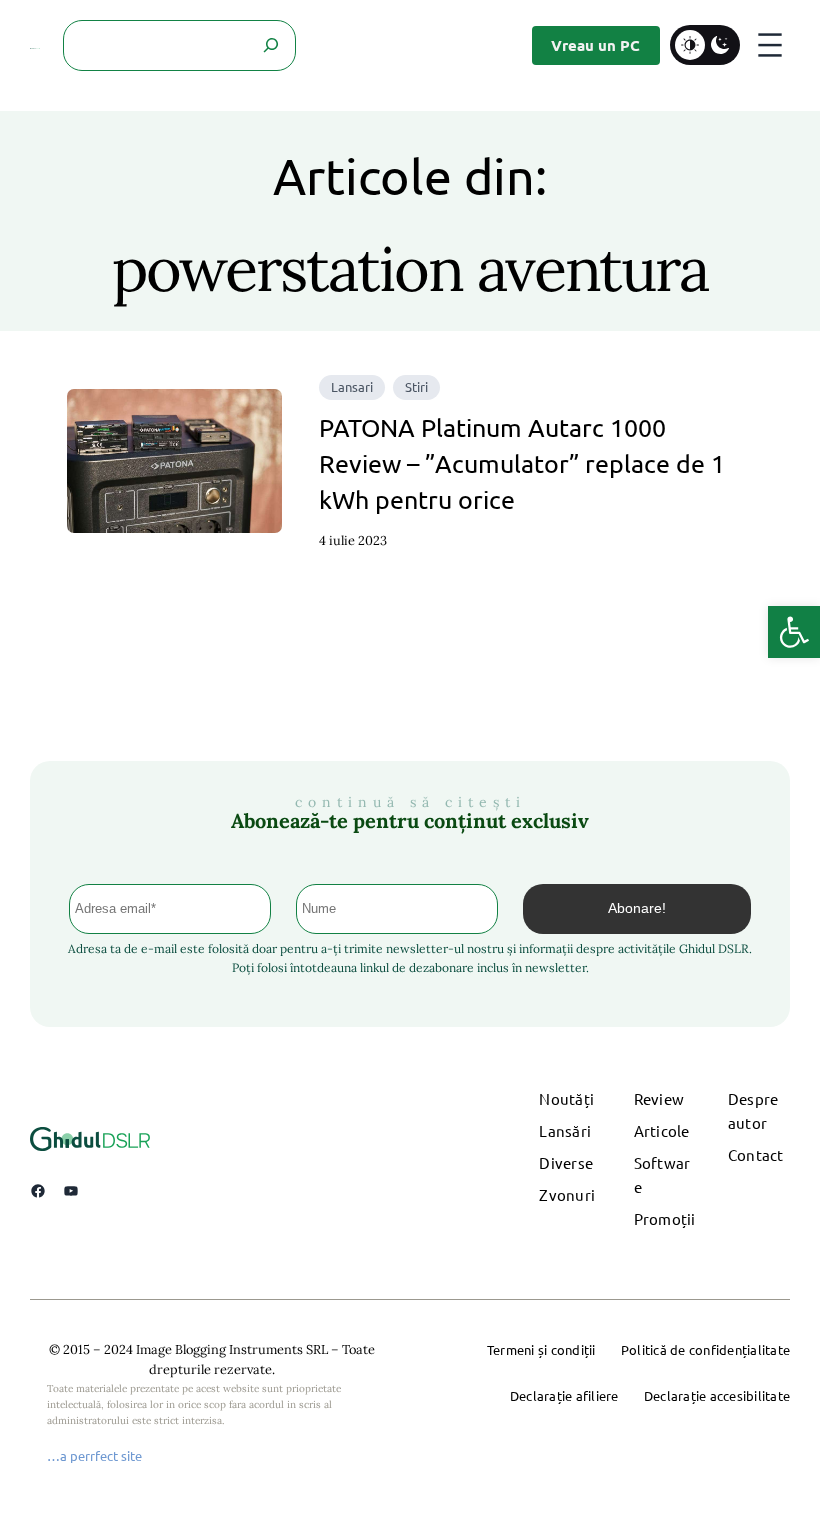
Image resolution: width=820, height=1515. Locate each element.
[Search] (270, 45)
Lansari (352, 386)
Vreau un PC (595, 45)
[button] (794, 632)
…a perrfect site (94, 1455)
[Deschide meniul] (770, 45)
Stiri (416, 386)
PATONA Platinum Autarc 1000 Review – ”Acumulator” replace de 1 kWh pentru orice (522, 464)
